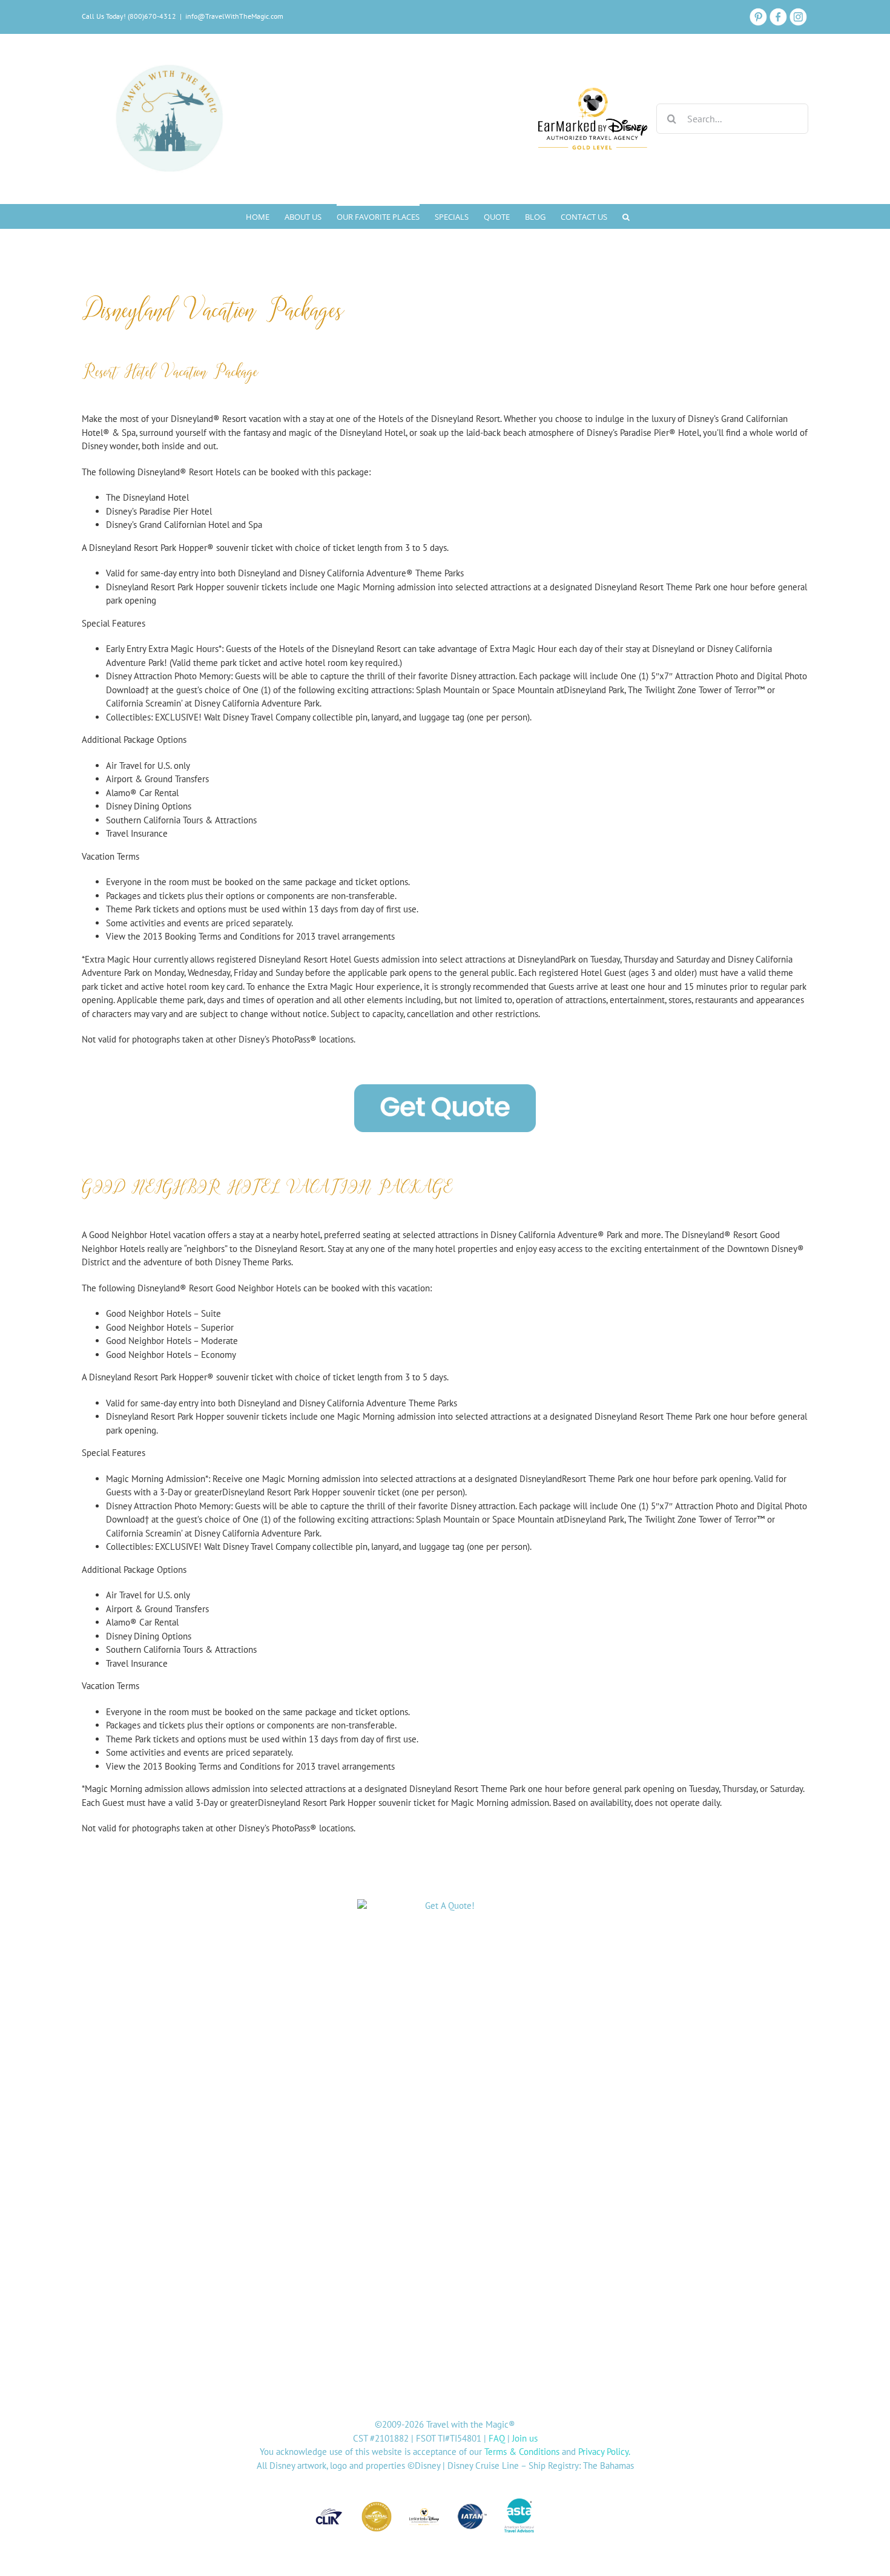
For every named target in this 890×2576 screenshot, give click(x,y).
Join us (525, 2438)
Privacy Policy (603, 2452)
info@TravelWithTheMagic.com (234, 16)
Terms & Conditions (522, 2452)
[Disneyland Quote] (445, 1915)
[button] (626, 216)
